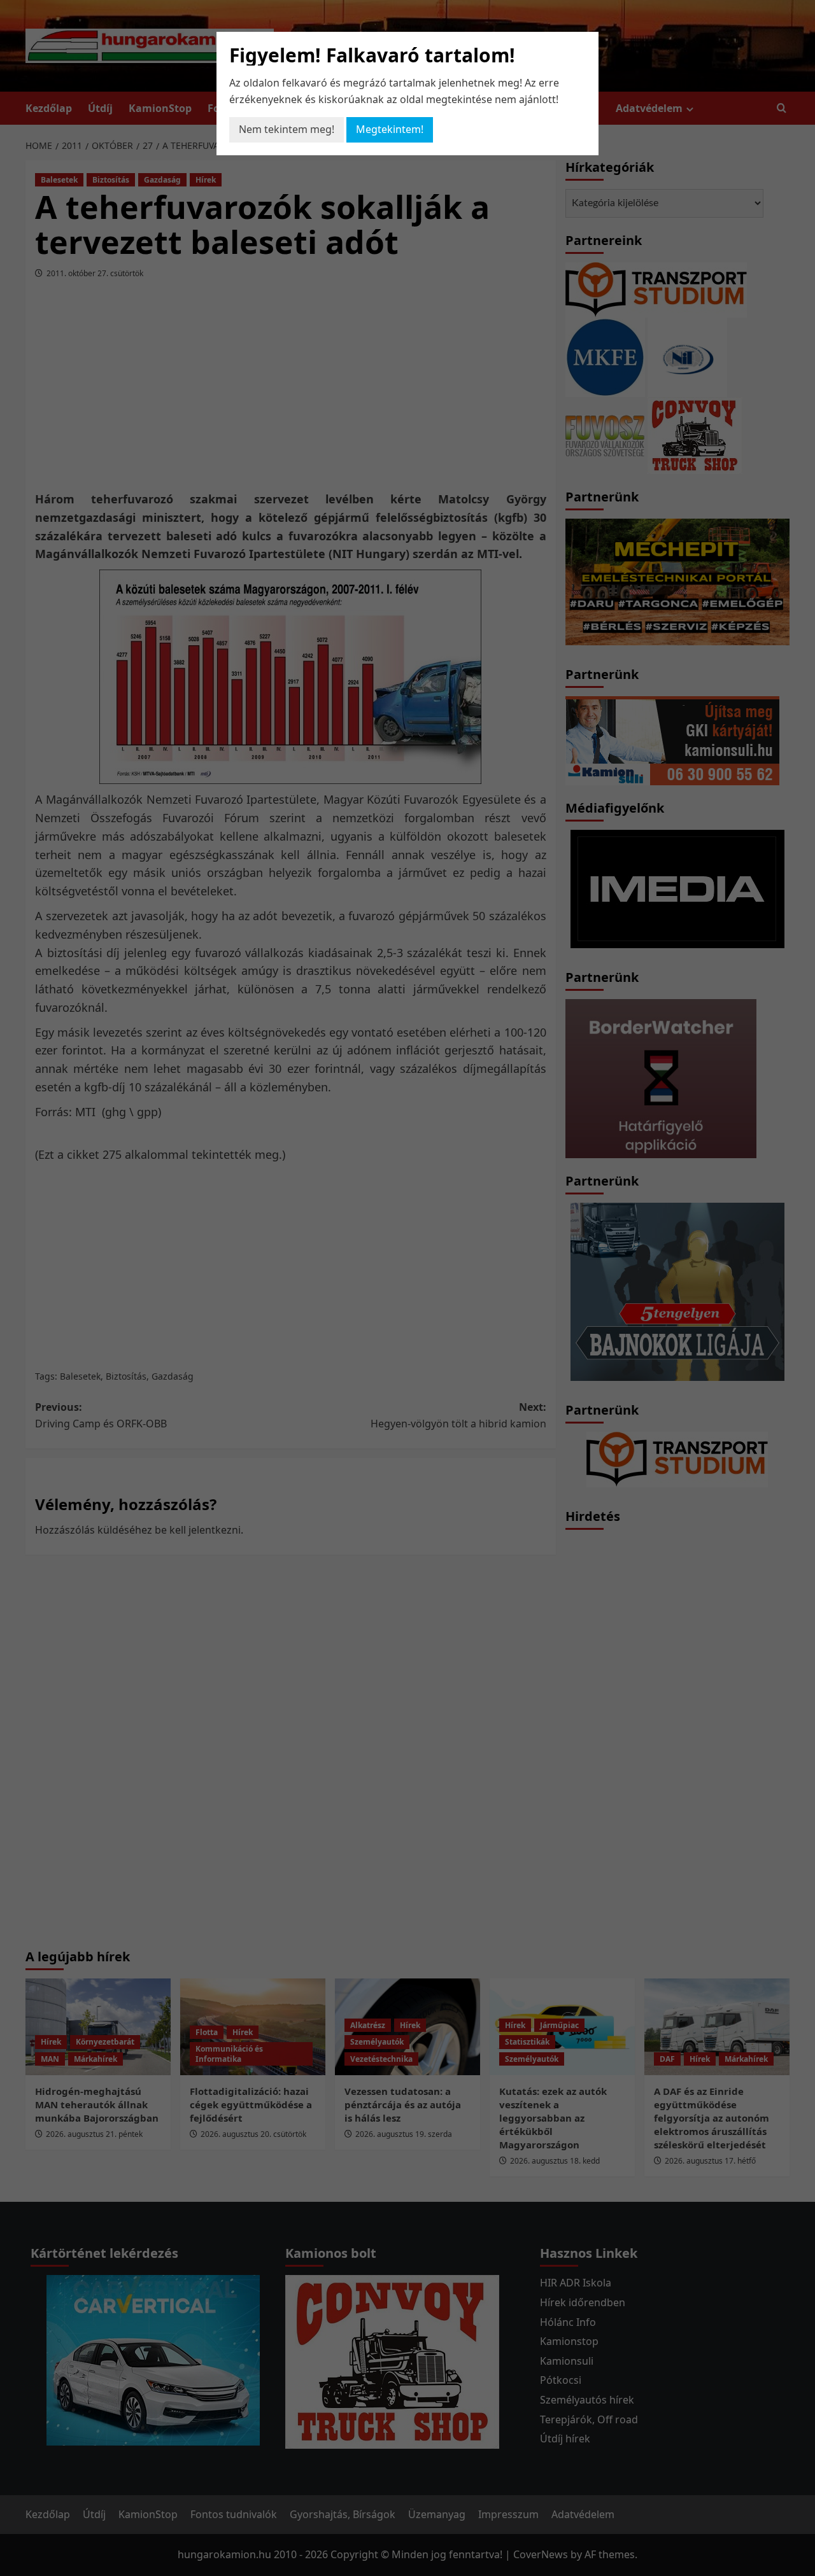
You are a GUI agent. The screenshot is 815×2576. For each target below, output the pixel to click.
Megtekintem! (390, 129)
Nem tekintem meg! (287, 129)
